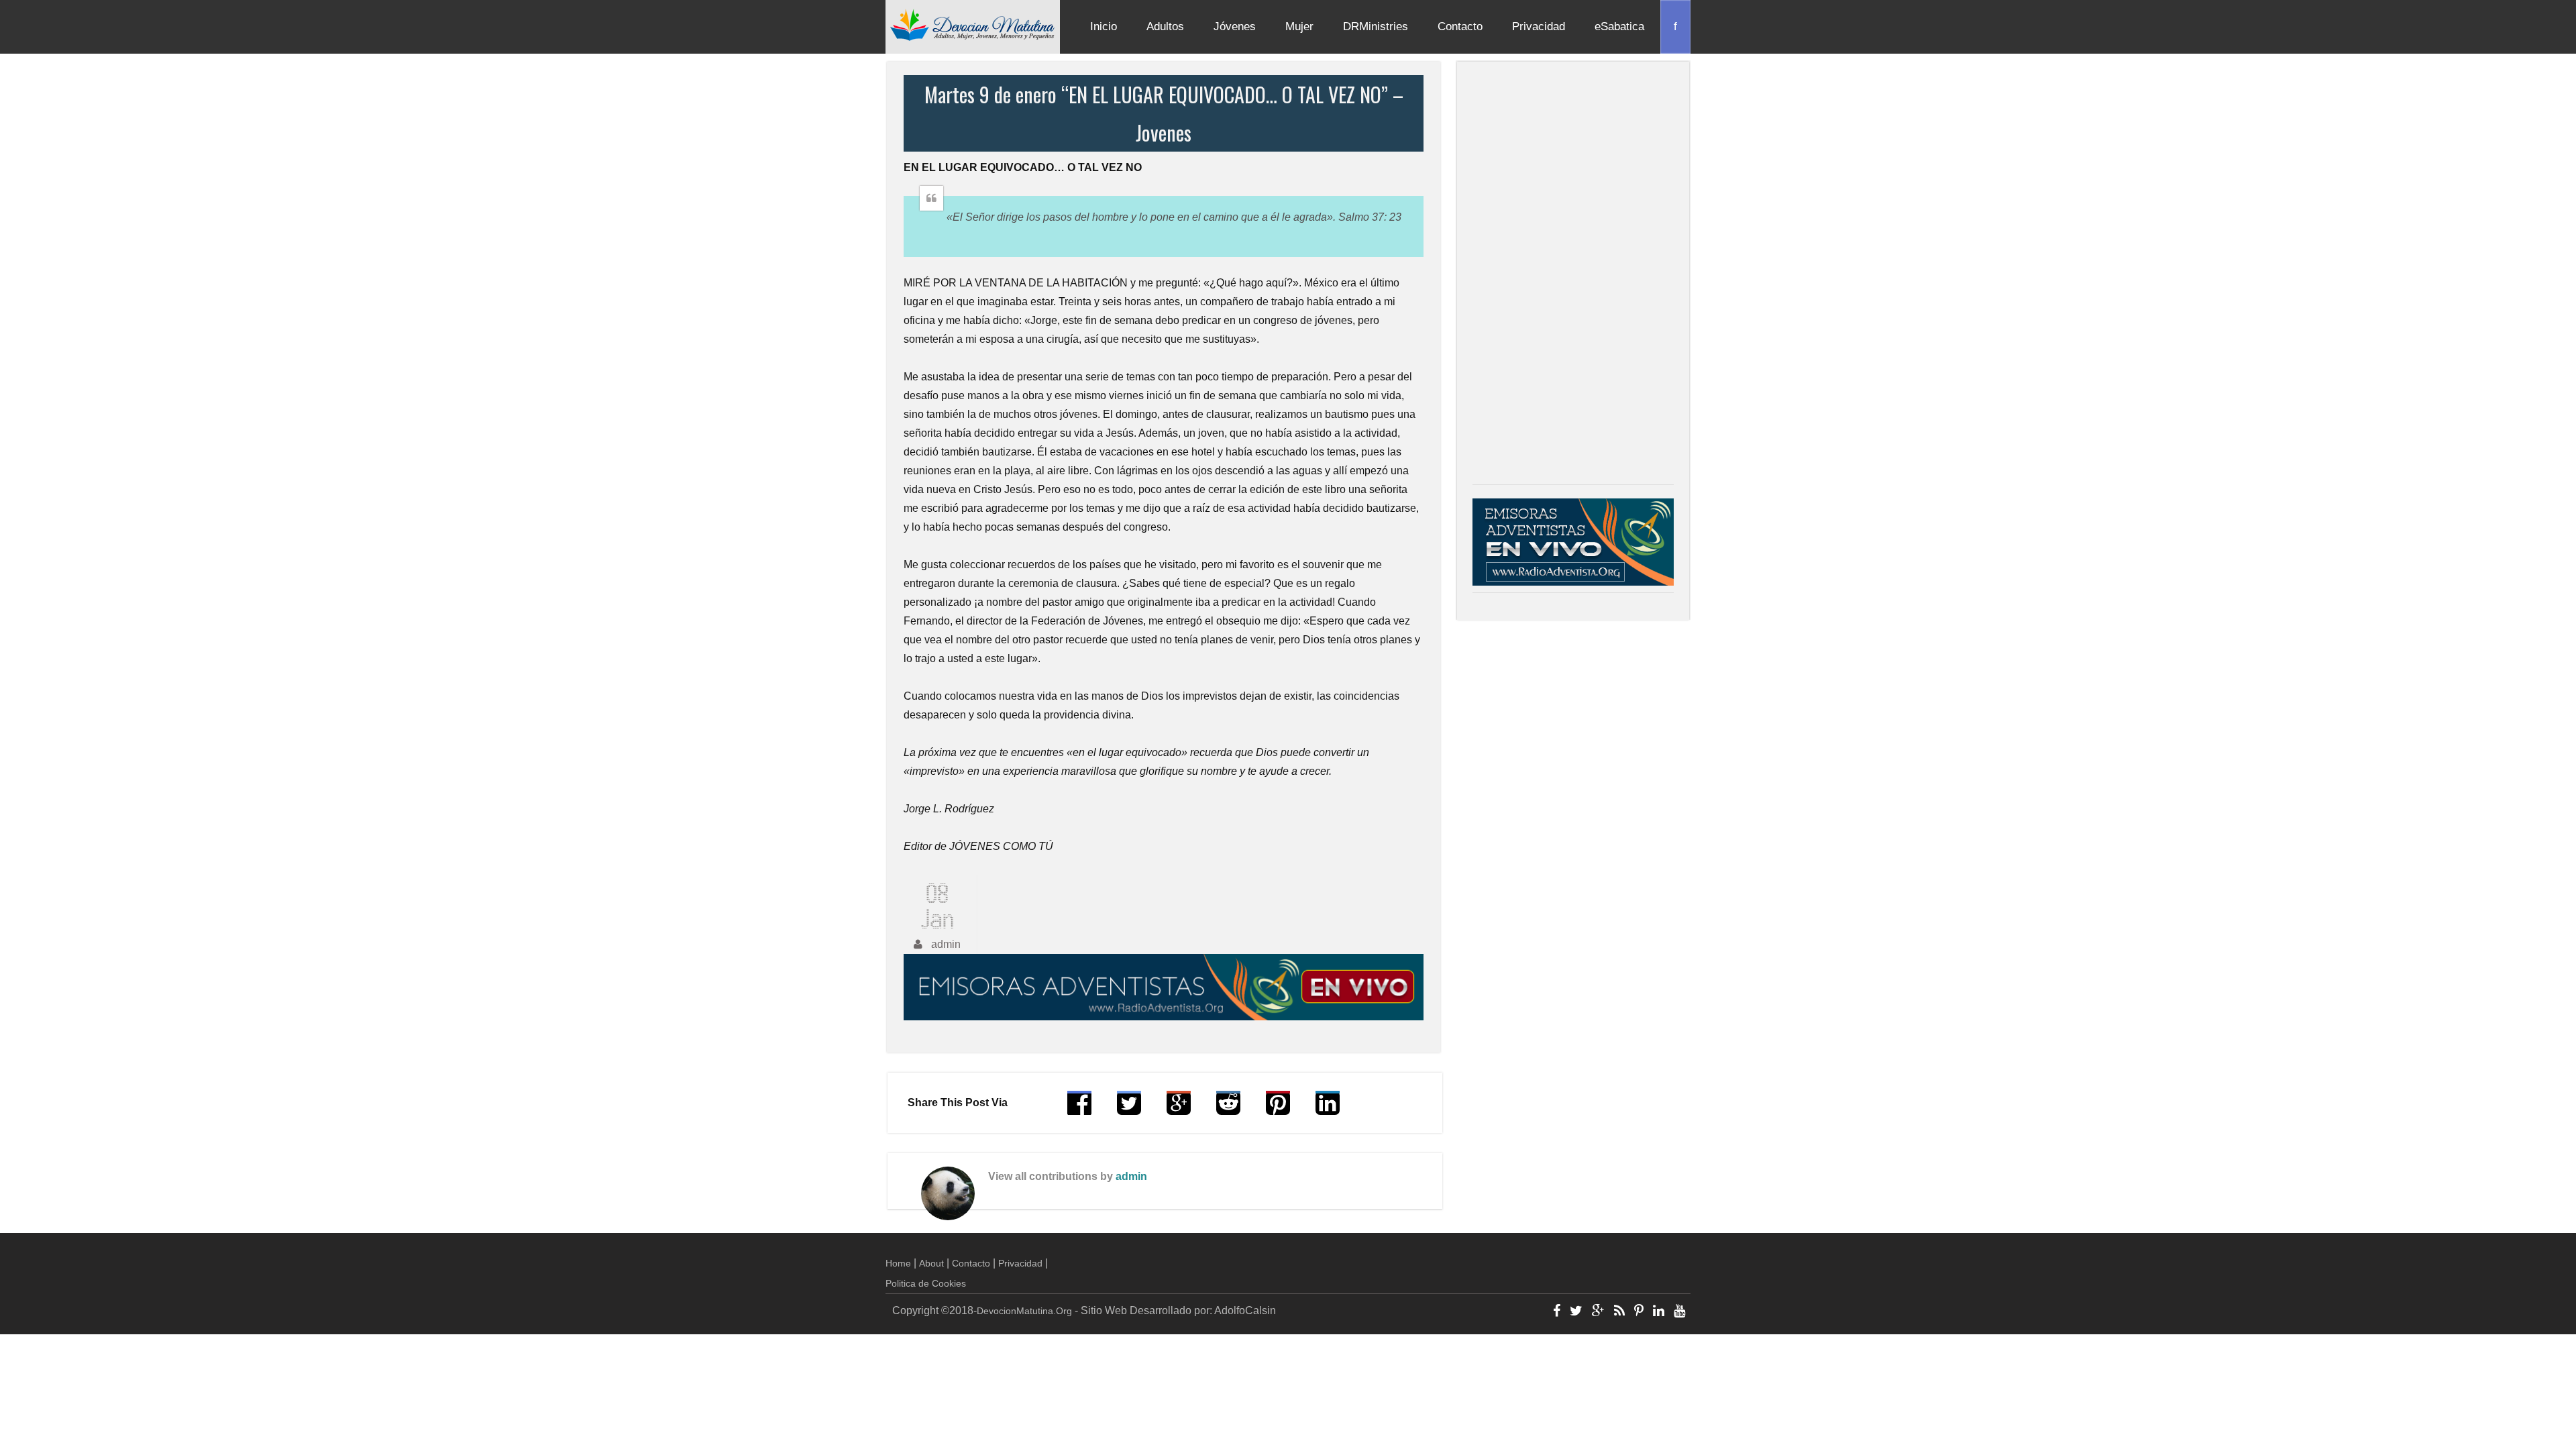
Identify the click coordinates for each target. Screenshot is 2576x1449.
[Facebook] (1557, 1312)
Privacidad (1539, 26)
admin (1131, 1176)
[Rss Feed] (1619, 1312)
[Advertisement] (1573, 276)
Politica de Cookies (926, 1283)
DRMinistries (1376, 26)
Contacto (1460, 26)
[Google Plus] (1598, 1312)
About (931, 1263)
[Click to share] (1179, 1109)
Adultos (1165, 26)
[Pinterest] (1639, 1312)
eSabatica (1619, 26)
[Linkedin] (1659, 1312)
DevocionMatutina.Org (1024, 1311)
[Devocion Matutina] (973, 24)
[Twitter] (1576, 1312)
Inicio (1104, 26)
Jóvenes (1235, 26)
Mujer (1299, 26)
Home (898, 1263)
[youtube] (1679, 1312)
